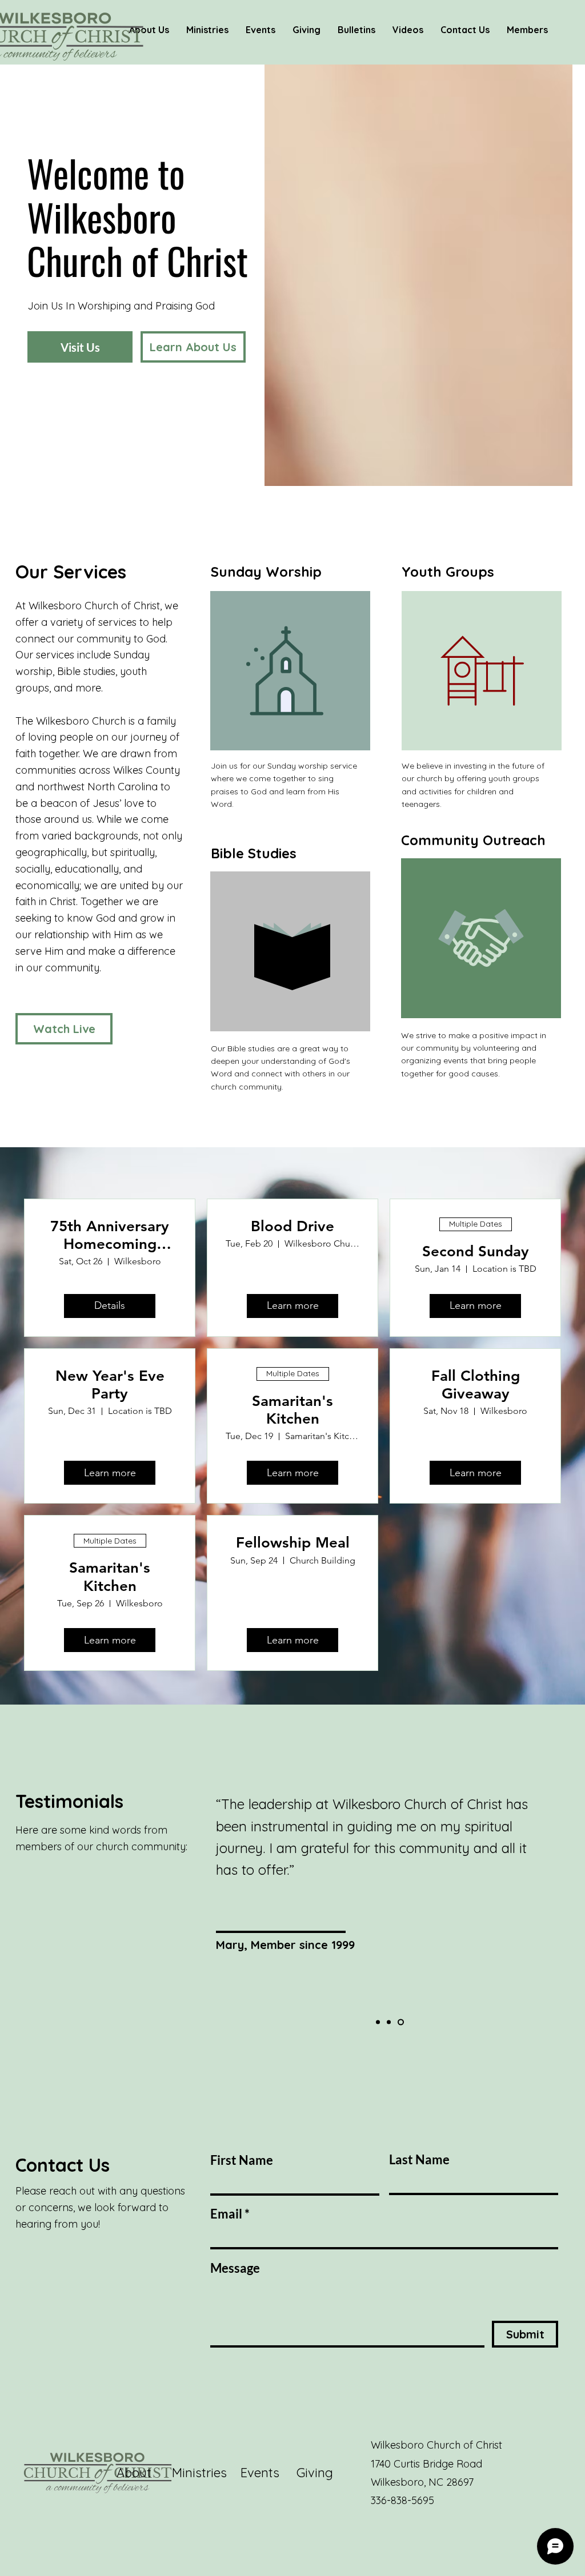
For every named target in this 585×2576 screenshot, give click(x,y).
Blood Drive (292, 1226)
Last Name (419, 2160)
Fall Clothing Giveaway (476, 1385)
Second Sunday (476, 1251)
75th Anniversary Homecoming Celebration (110, 1235)
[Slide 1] (379, 2022)
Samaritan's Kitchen (292, 1410)
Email (226, 2214)
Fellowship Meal (293, 1543)
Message (235, 2268)
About (144, 2473)
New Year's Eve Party (110, 1385)
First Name (242, 2160)
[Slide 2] (391, 2022)
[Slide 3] (402, 2022)
